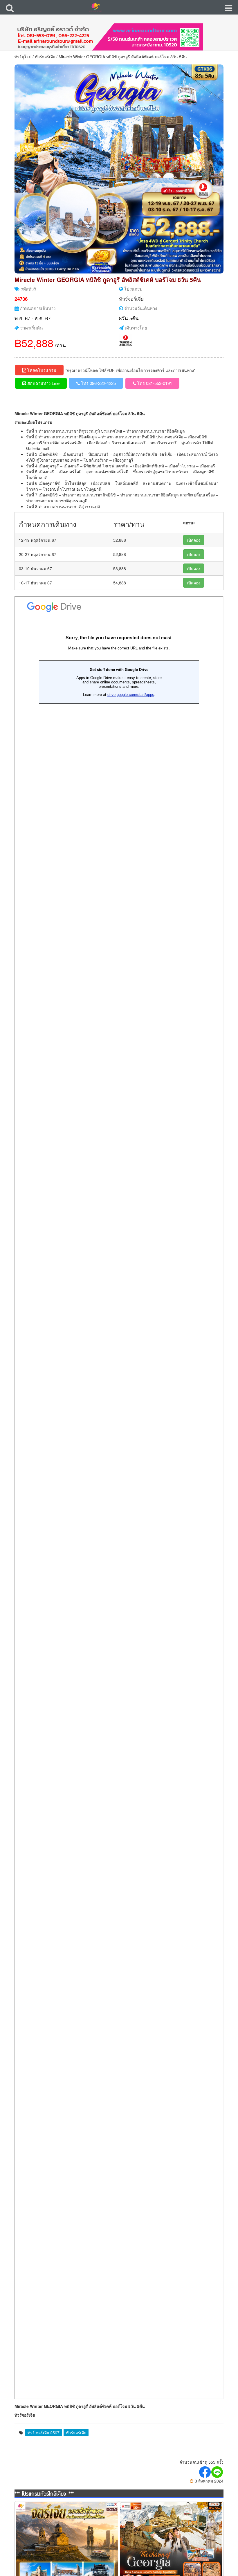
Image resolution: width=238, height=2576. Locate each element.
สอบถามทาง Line (43, 383)
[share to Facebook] (205, 2472)
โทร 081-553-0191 (154, 383)
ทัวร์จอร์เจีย (45, 57)
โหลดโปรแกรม (41, 370)
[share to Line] (217, 2472)
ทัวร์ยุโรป (23, 57)
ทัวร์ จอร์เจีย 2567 (44, 2433)
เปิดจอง (194, 540)
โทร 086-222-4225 (98, 383)
